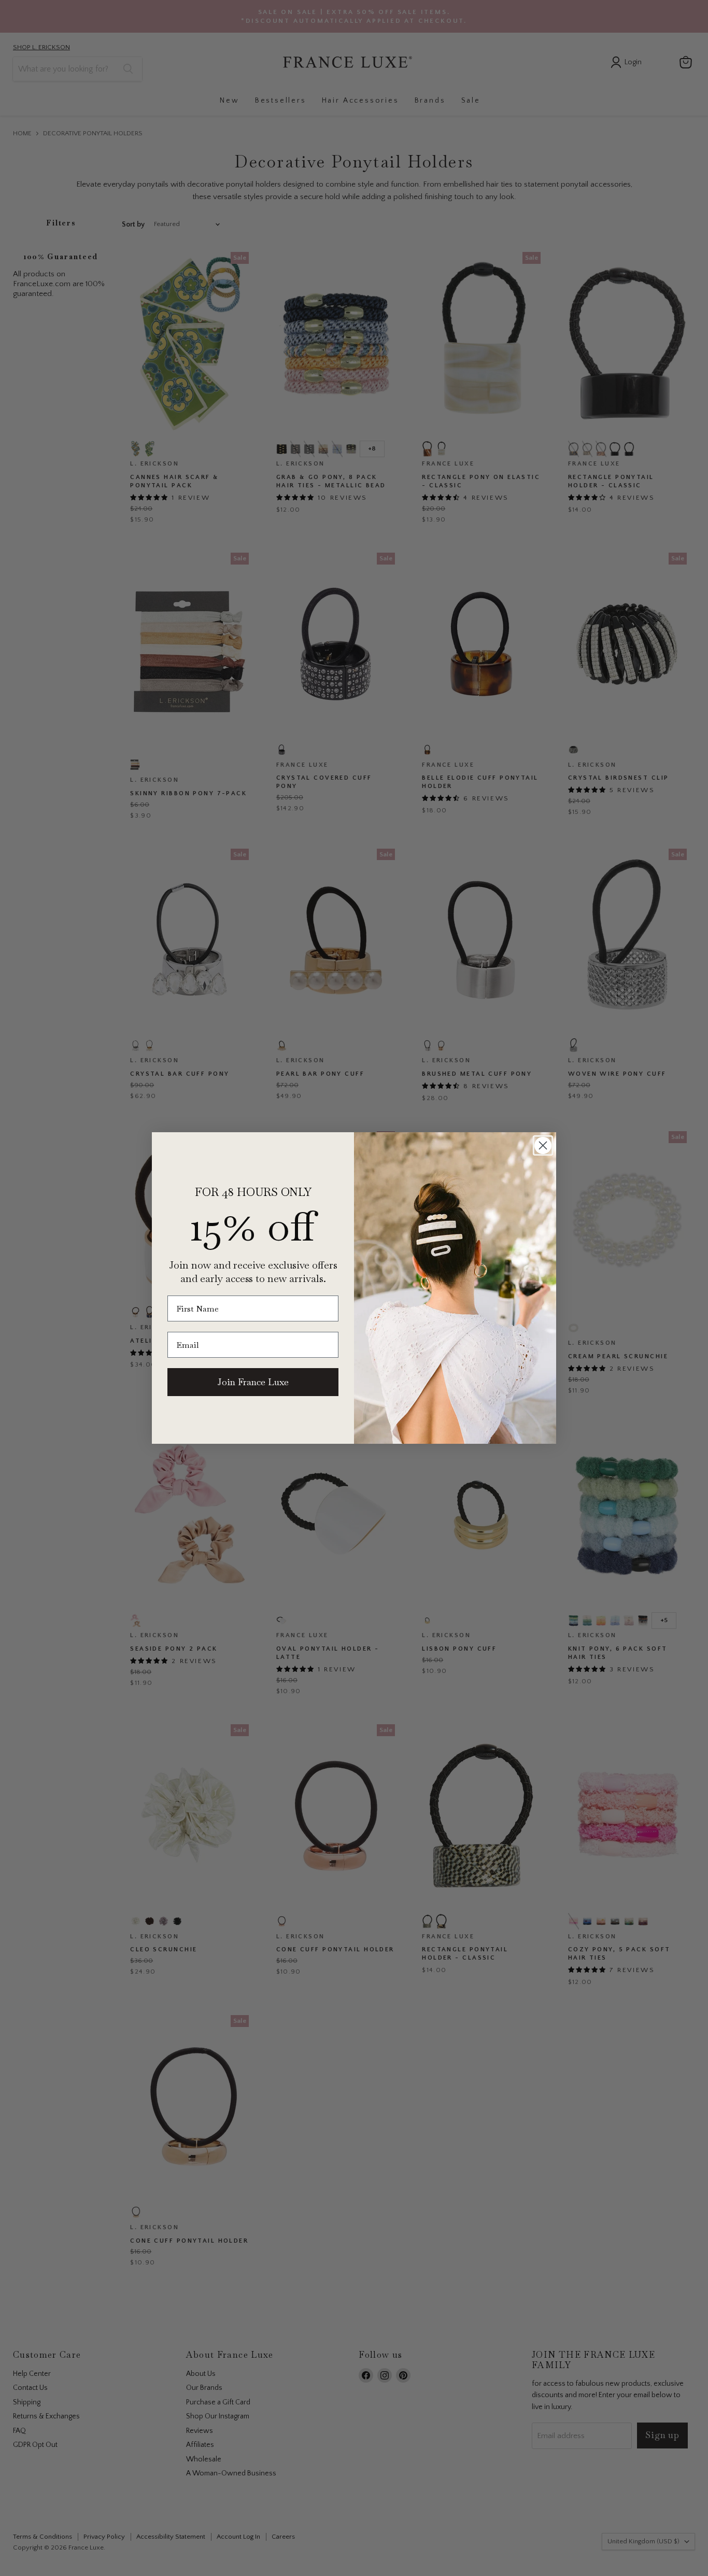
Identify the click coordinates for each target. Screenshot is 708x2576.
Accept (349, 2556)
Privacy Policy (479, 2525)
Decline (456, 2556)
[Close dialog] (543, 1145)
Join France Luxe (253, 1382)
